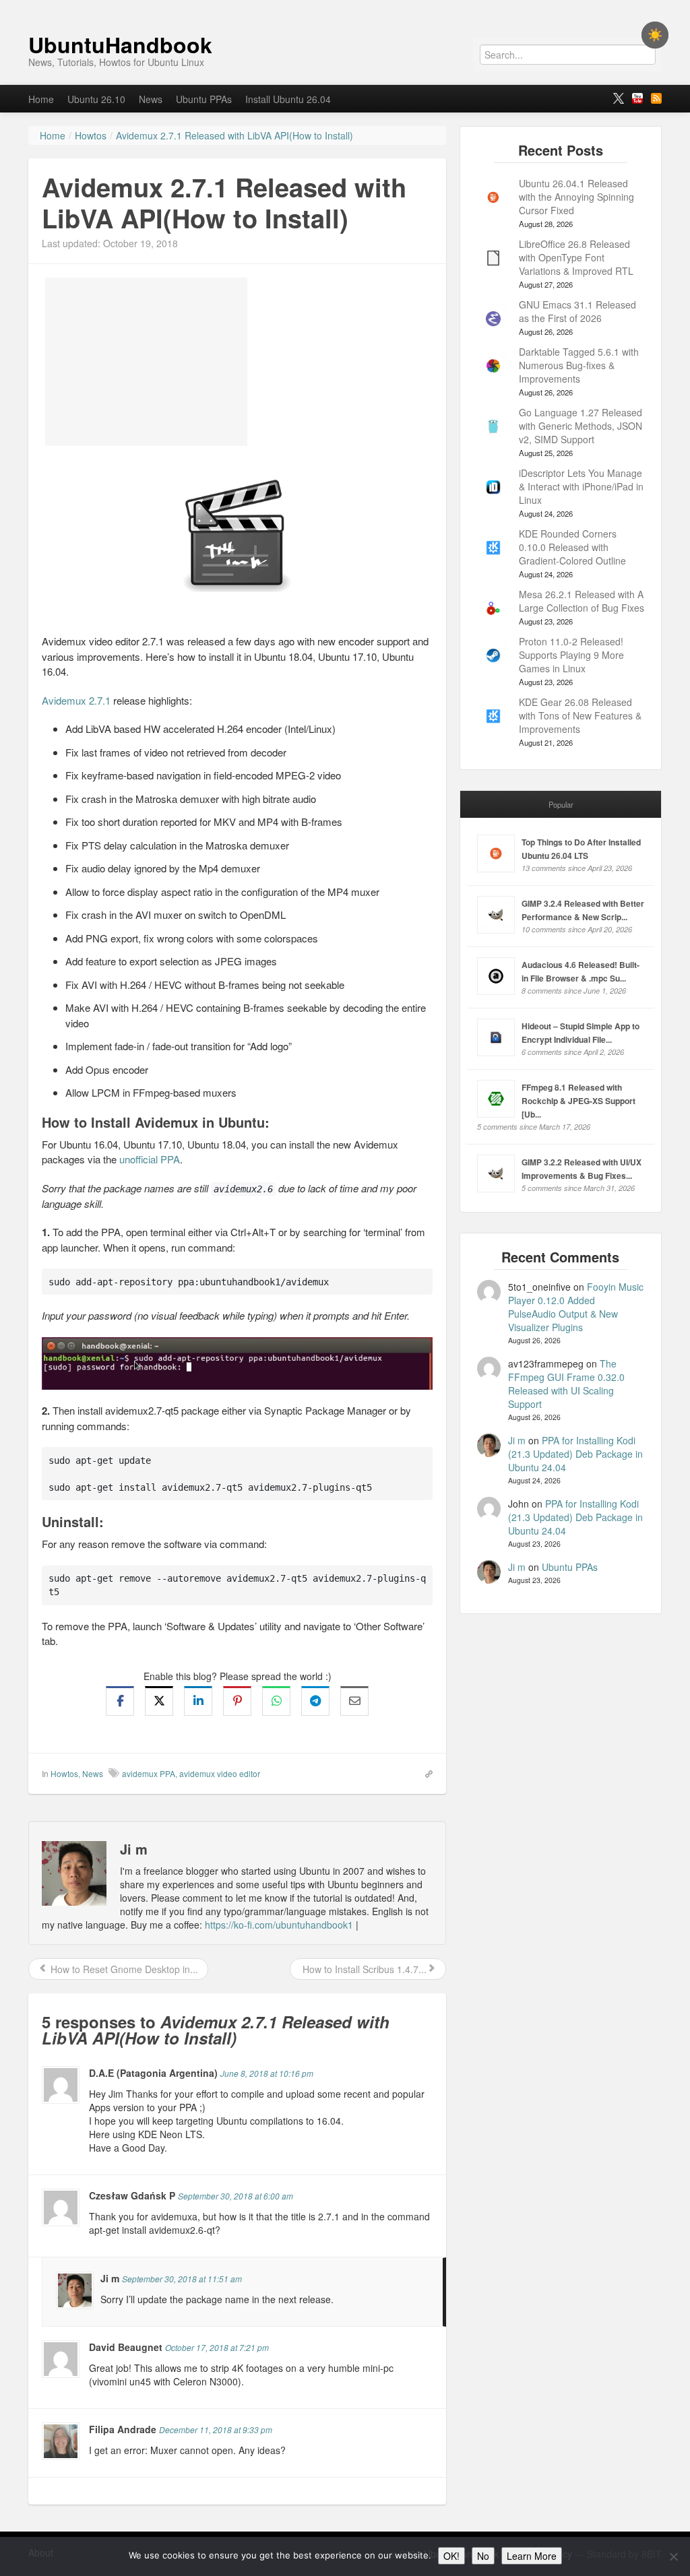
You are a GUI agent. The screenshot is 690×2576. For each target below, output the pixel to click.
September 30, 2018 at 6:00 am (236, 2196)
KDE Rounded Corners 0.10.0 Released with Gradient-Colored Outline (572, 547)
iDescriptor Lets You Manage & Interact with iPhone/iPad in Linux (581, 486)
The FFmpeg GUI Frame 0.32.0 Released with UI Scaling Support (566, 1384)
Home (41, 99)
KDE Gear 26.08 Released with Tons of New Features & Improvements (580, 715)
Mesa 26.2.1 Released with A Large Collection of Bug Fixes (582, 601)
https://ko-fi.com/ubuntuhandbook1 (279, 1925)
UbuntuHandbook (120, 44)
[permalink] (425, 1773)
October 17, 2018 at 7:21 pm (217, 2347)
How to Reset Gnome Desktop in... (123, 1969)
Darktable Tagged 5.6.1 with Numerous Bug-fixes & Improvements (579, 365)
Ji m (517, 1440)
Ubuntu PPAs (204, 99)
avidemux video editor (220, 1773)
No (483, 2556)
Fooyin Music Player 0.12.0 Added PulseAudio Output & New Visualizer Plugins (576, 1307)
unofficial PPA (150, 1159)
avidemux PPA (149, 1773)
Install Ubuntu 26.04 (288, 99)
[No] (673, 2556)
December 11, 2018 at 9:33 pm (216, 2429)
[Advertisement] (146, 362)
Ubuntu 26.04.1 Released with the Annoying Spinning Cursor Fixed (576, 197)
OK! (451, 2556)
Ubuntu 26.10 (96, 99)
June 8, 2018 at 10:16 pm (267, 2073)
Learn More (532, 2556)
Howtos (64, 1773)
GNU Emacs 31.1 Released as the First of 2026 (577, 311)
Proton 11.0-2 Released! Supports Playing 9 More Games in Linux (571, 655)
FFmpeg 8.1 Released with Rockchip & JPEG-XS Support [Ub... (578, 1101)
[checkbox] (655, 35)
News (151, 99)
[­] (345, 7)
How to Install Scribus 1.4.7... (363, 1969)
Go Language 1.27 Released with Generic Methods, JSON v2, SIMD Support (581, 426)
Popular (561, 804)
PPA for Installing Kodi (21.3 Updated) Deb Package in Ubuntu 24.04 (575, 1454)
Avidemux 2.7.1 (76, 700)
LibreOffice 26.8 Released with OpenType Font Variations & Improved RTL (576, 257)
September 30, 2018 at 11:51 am (182, 2279)
